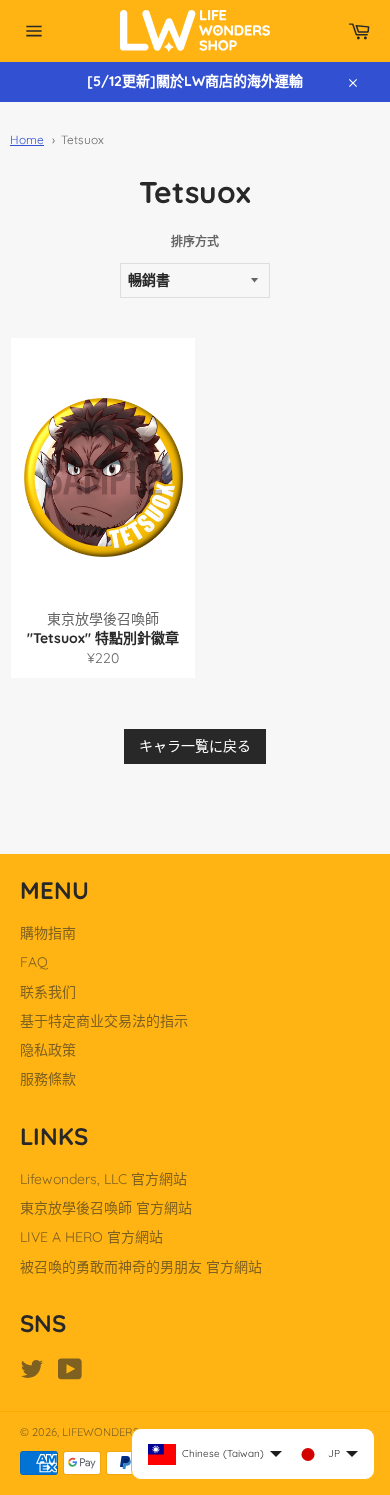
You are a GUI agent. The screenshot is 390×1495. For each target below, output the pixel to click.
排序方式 (195, 241)
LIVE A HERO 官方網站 (91, 1237)
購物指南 (48, 933)
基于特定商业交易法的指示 (104, 1021)
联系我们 (48, 992)
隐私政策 (48, 1050)
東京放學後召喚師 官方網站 (106, 1208)
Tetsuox (82, 139)
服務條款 (48, 1079)
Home (27, 139)
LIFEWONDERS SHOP (116, 1432)
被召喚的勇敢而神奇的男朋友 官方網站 (141, 1267)
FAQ (34, 962)
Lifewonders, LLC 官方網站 (103, 1179)
